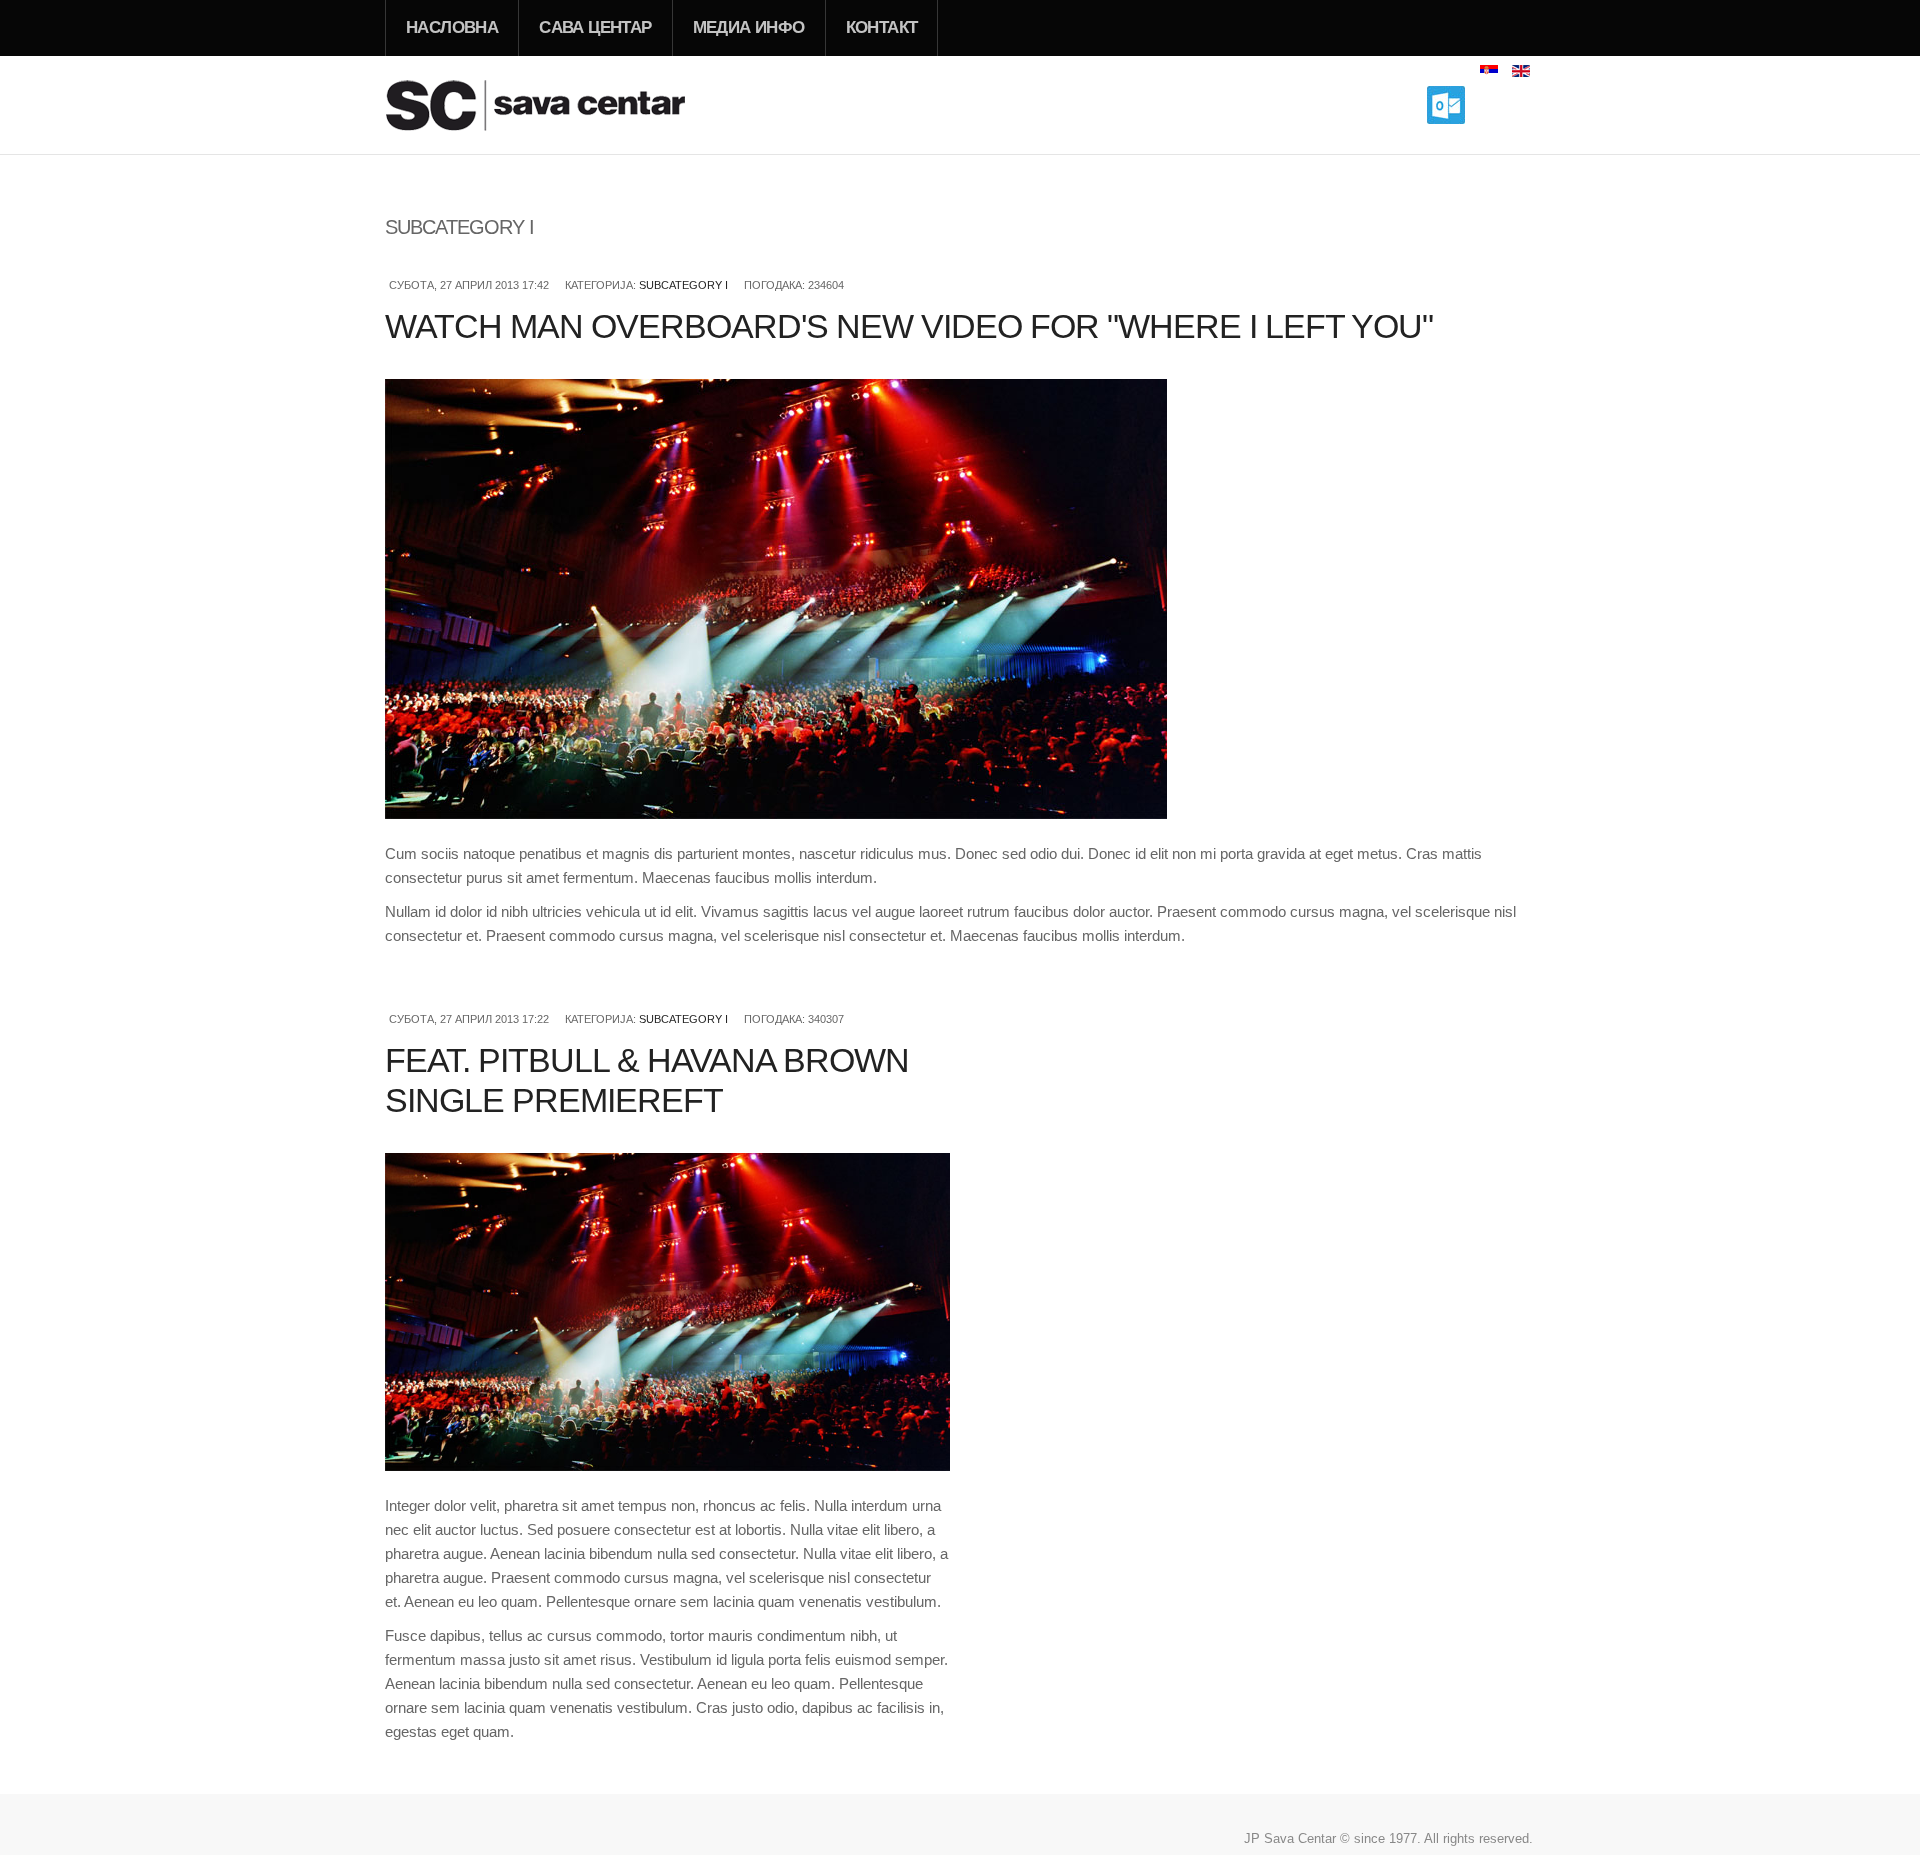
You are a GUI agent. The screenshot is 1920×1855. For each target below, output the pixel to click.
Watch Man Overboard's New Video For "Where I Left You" (909, 326)
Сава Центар (595, 27)
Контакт (882, 27)
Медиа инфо (749, 27)
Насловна (452, 27)
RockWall (560, 105)
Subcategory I (683, 285)
